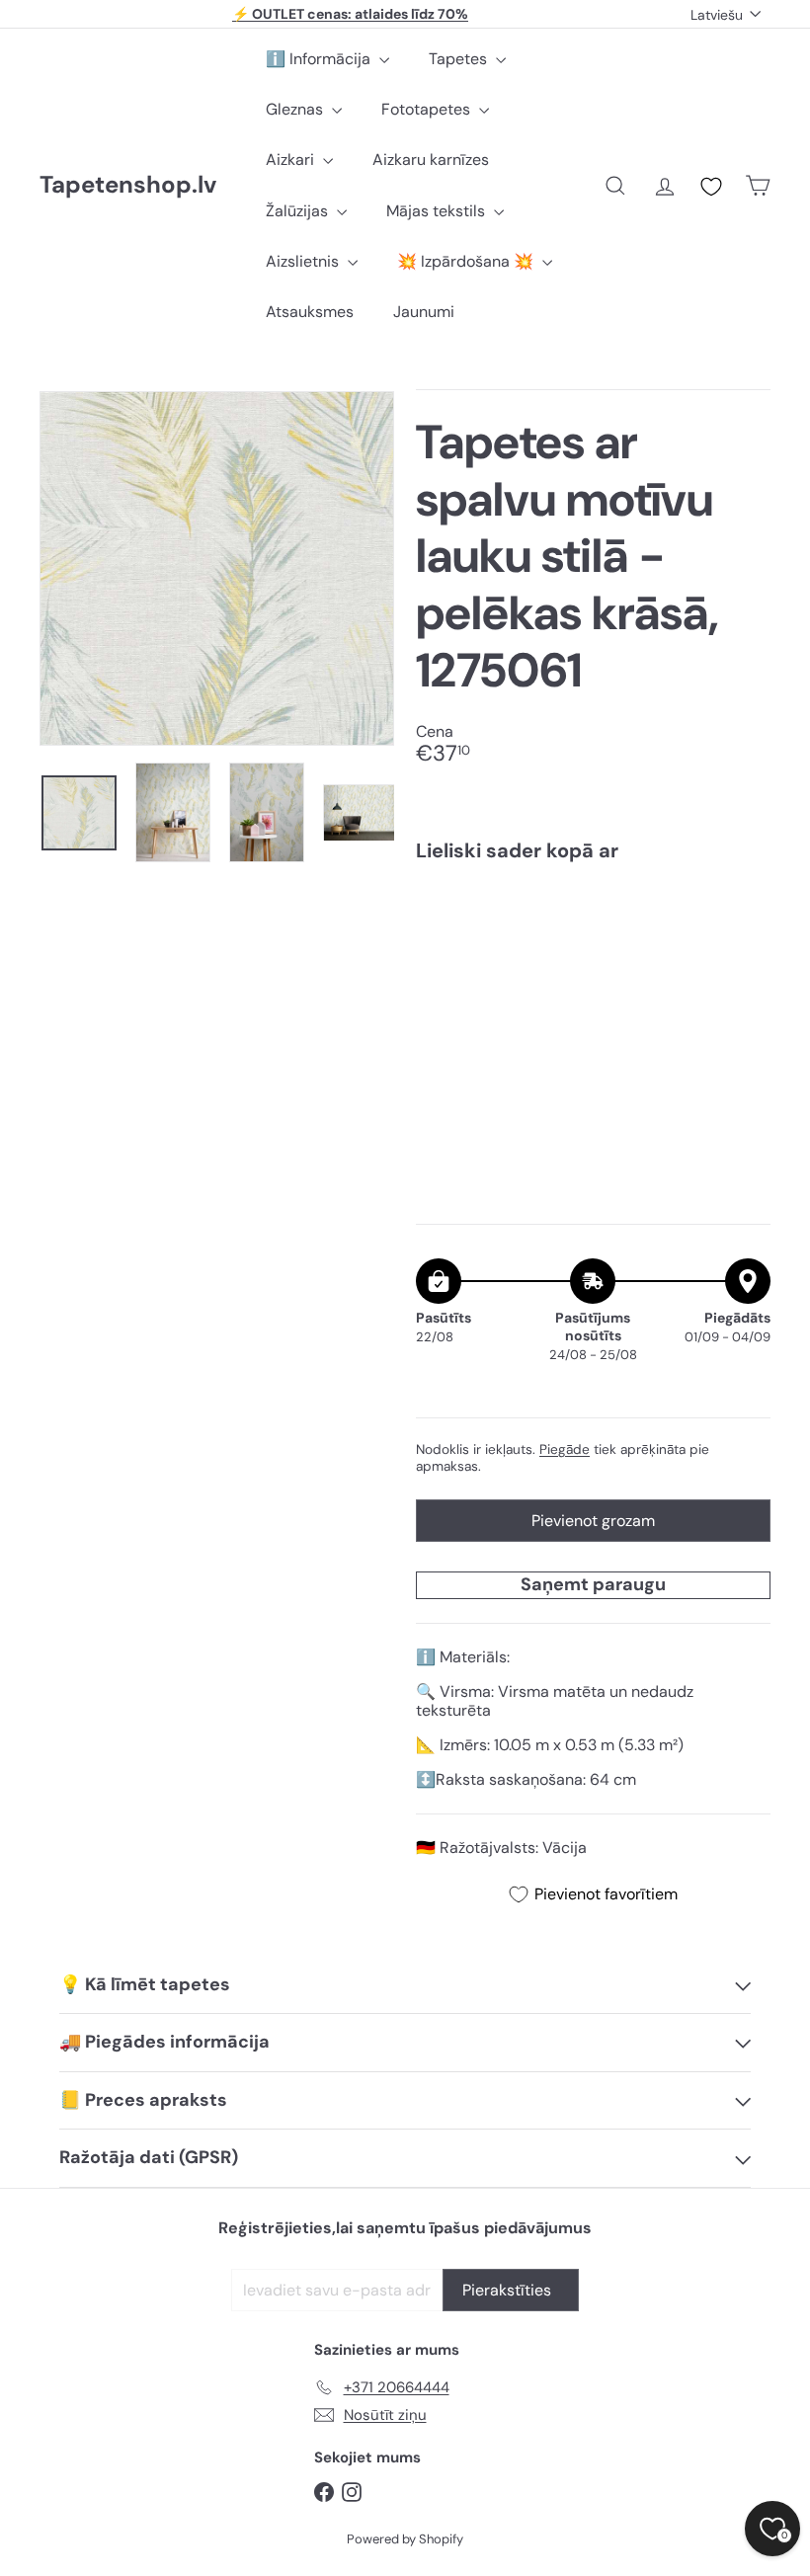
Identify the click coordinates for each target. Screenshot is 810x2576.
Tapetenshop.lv (128, 185)
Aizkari (292, 160)
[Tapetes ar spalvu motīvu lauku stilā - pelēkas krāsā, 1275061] (593, 957)
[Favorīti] (711, 187)
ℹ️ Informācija (320, 59)
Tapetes (460, 59)
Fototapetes (428, 109)
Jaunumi (424, 312)
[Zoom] (217, 568)
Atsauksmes (310, 312)
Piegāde (565, 1449)
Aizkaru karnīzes (431, 160)
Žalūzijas (299, 211)
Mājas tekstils (438, 211)
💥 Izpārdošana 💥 (467, 261)
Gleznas (296, 109)
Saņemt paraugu (593, 1584)
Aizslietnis (304, 261)
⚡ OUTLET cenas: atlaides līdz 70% (350, 14)
